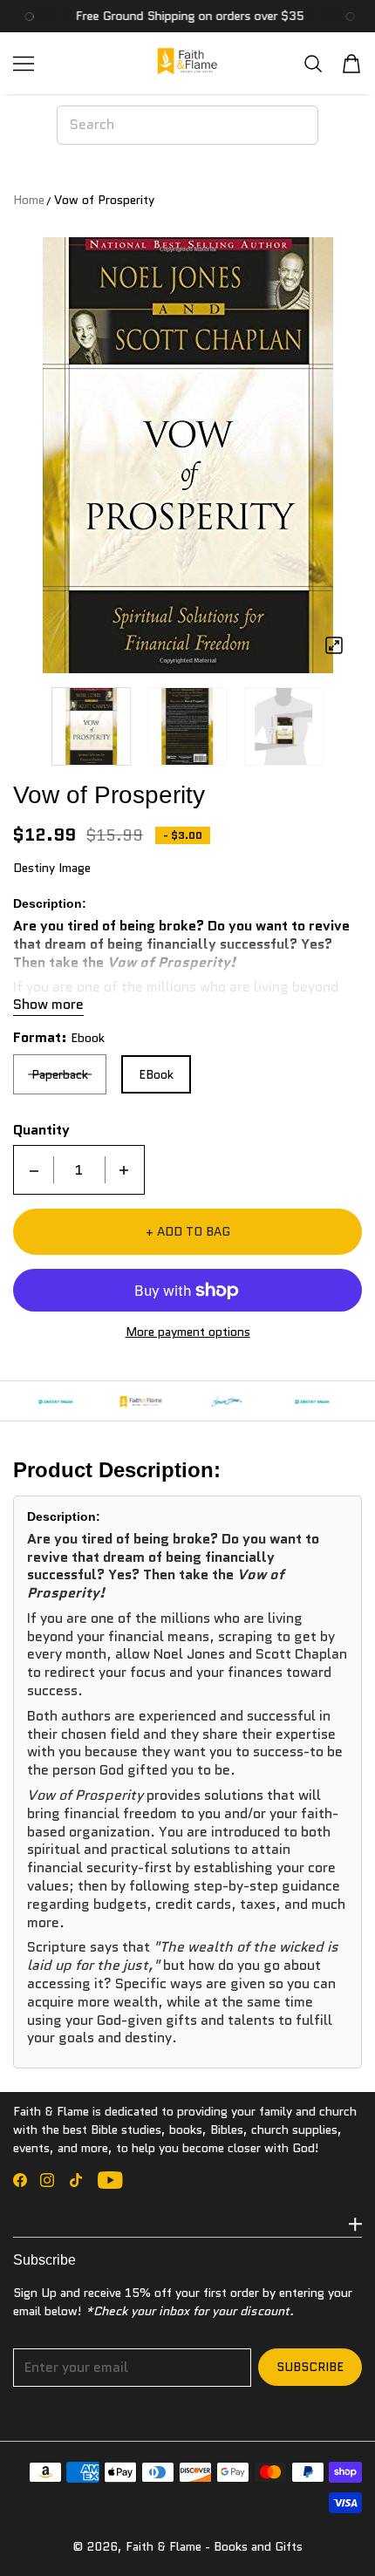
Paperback (60, 1074)
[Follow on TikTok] (76, 2180)
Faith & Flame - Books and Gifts (214, 2546)
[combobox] (187, 125)
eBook (156, 1074)
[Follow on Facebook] (20, 2180)
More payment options (188, 1332)
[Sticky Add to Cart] (336, 2532)
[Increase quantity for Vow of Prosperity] (124, 1170)
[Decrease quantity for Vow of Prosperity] (34, 1170)
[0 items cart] (351, 64)
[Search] (313, 63)
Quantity (41, 1130)
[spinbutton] (79, 1170)
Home (29, 200)
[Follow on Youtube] (110, 2180)
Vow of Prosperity (104, 200)
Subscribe (310, 2367)
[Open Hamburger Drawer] (24, 64)
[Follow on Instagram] (47, 2180)
